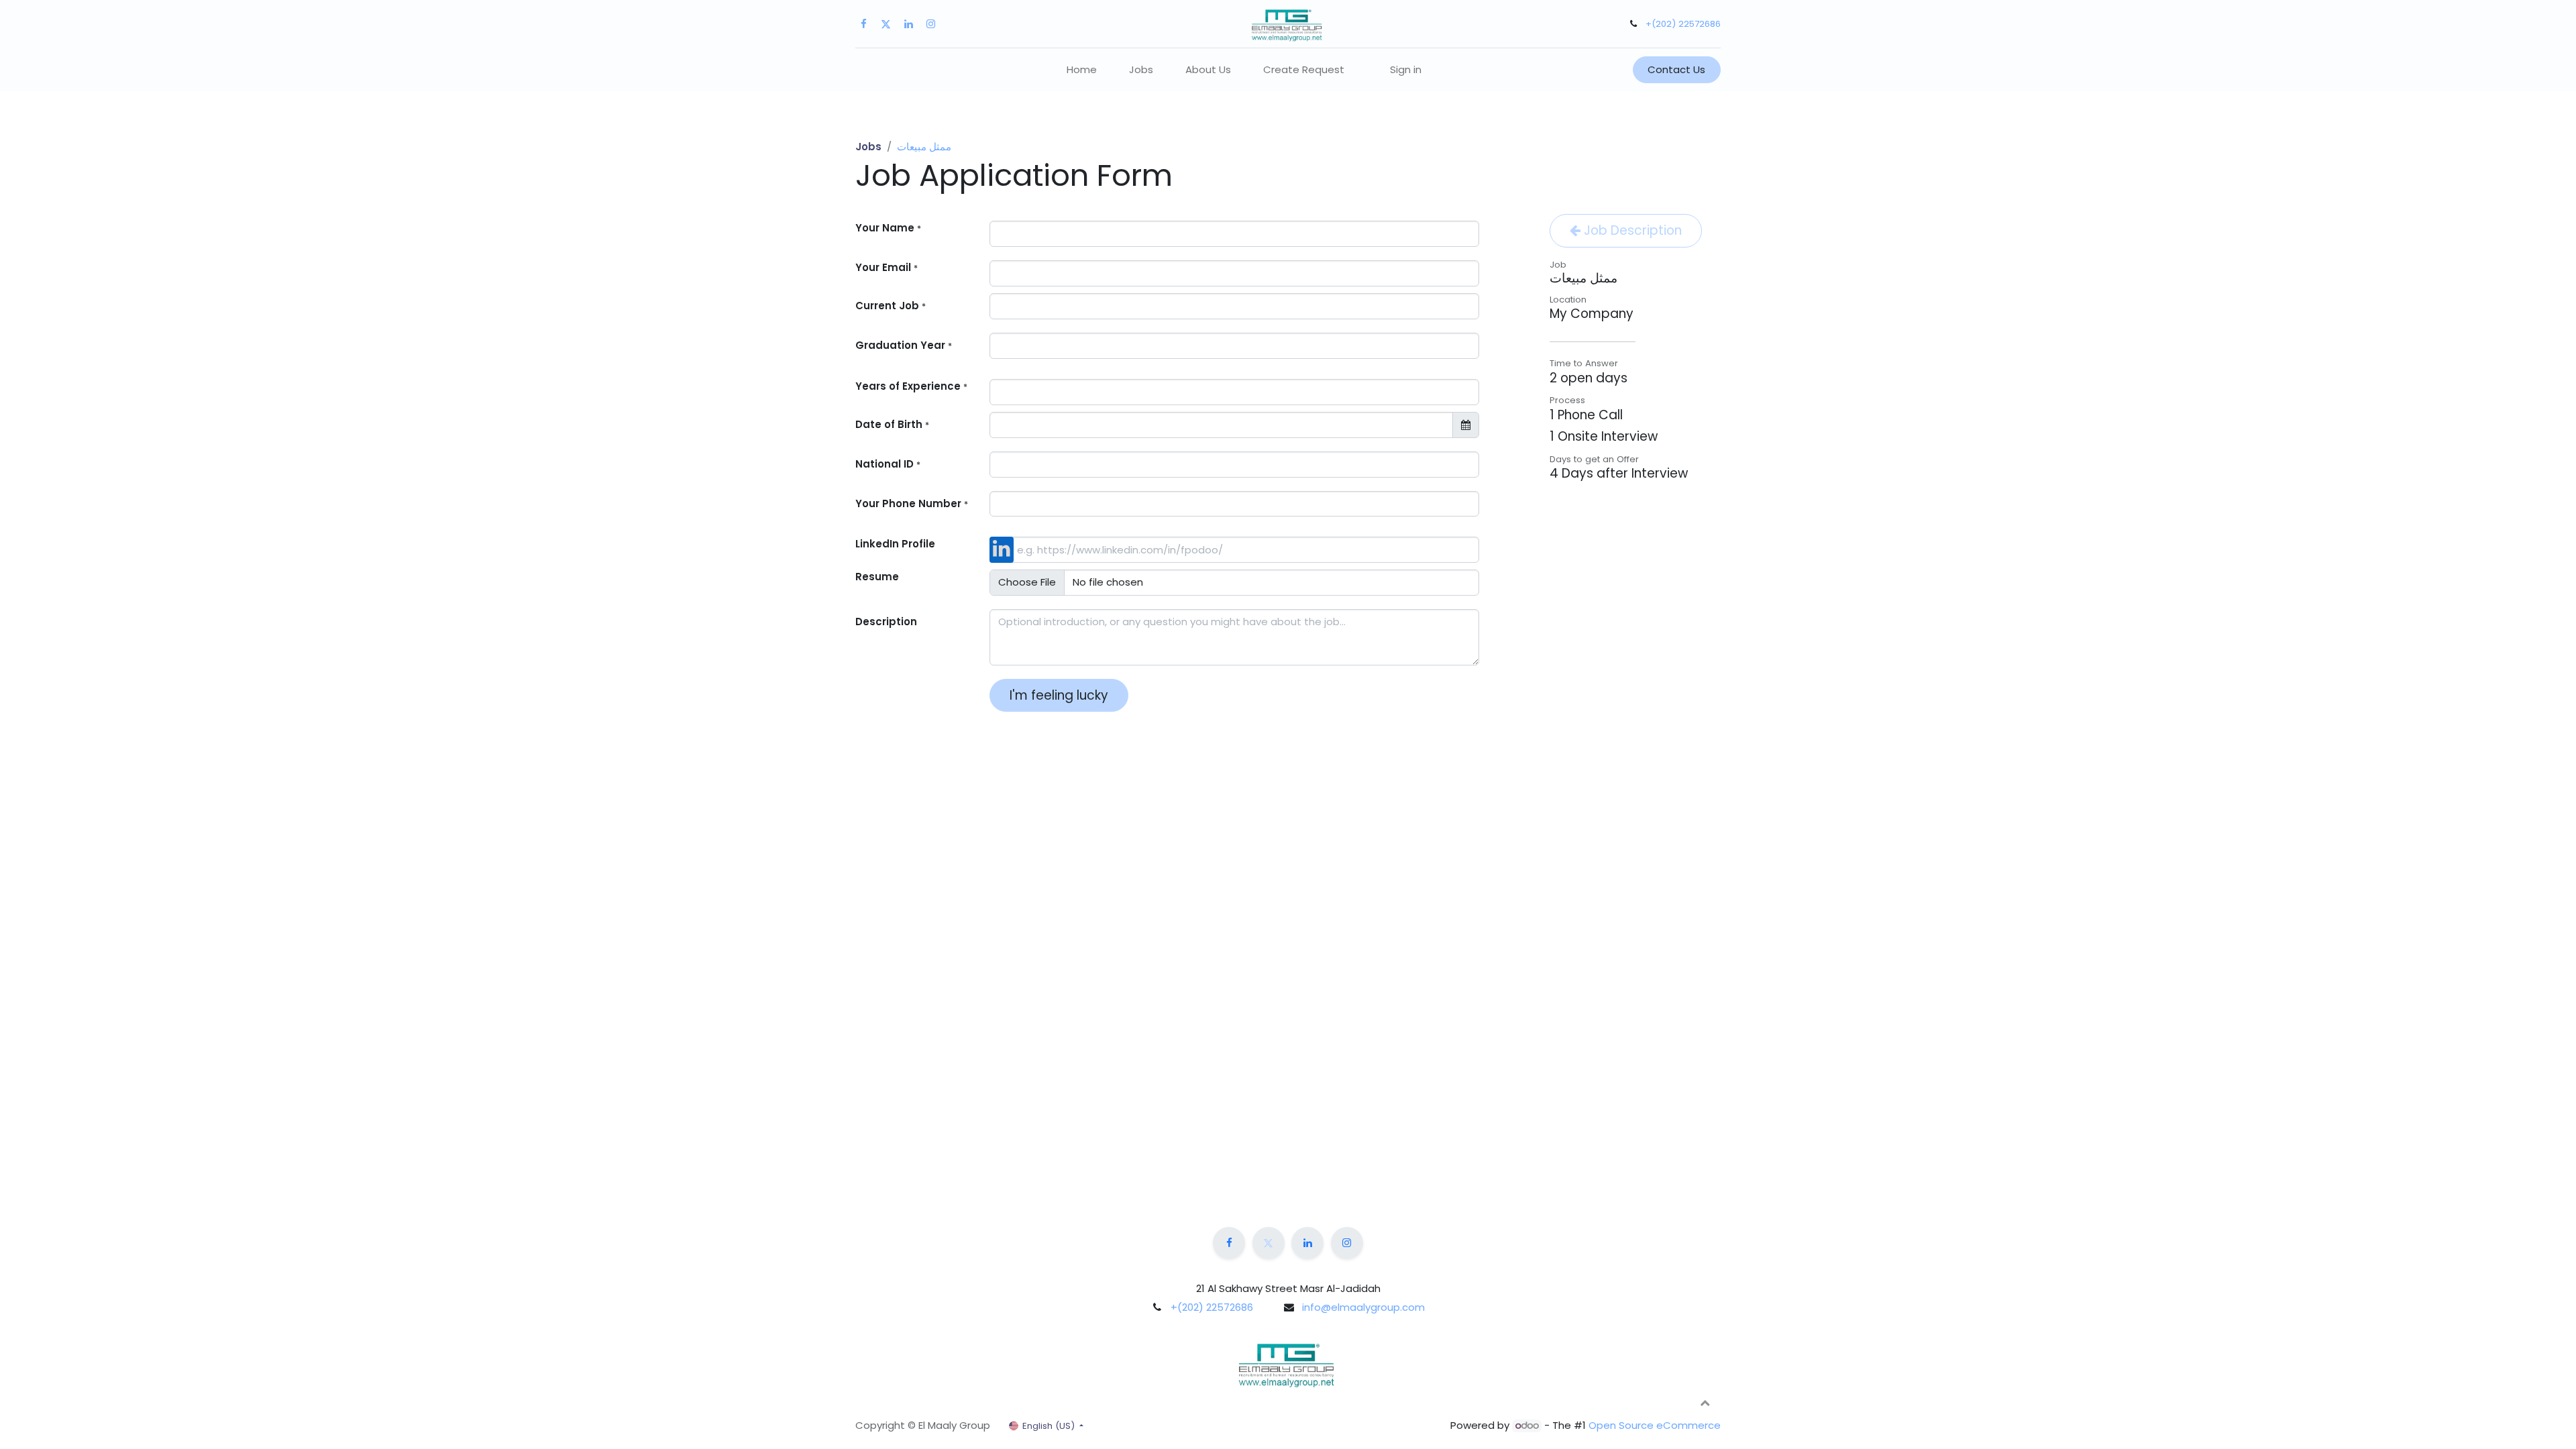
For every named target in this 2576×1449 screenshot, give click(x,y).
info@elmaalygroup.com (1363, 1307)
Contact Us (1676, 69)
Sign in (1406, 69)
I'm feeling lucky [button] (1059, 695)
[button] (1705, 1402)
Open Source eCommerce (1655, 1425)
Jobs (868, 147)
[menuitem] (1082, 70)
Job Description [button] (1631, 230)
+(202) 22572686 (1683, 24)
